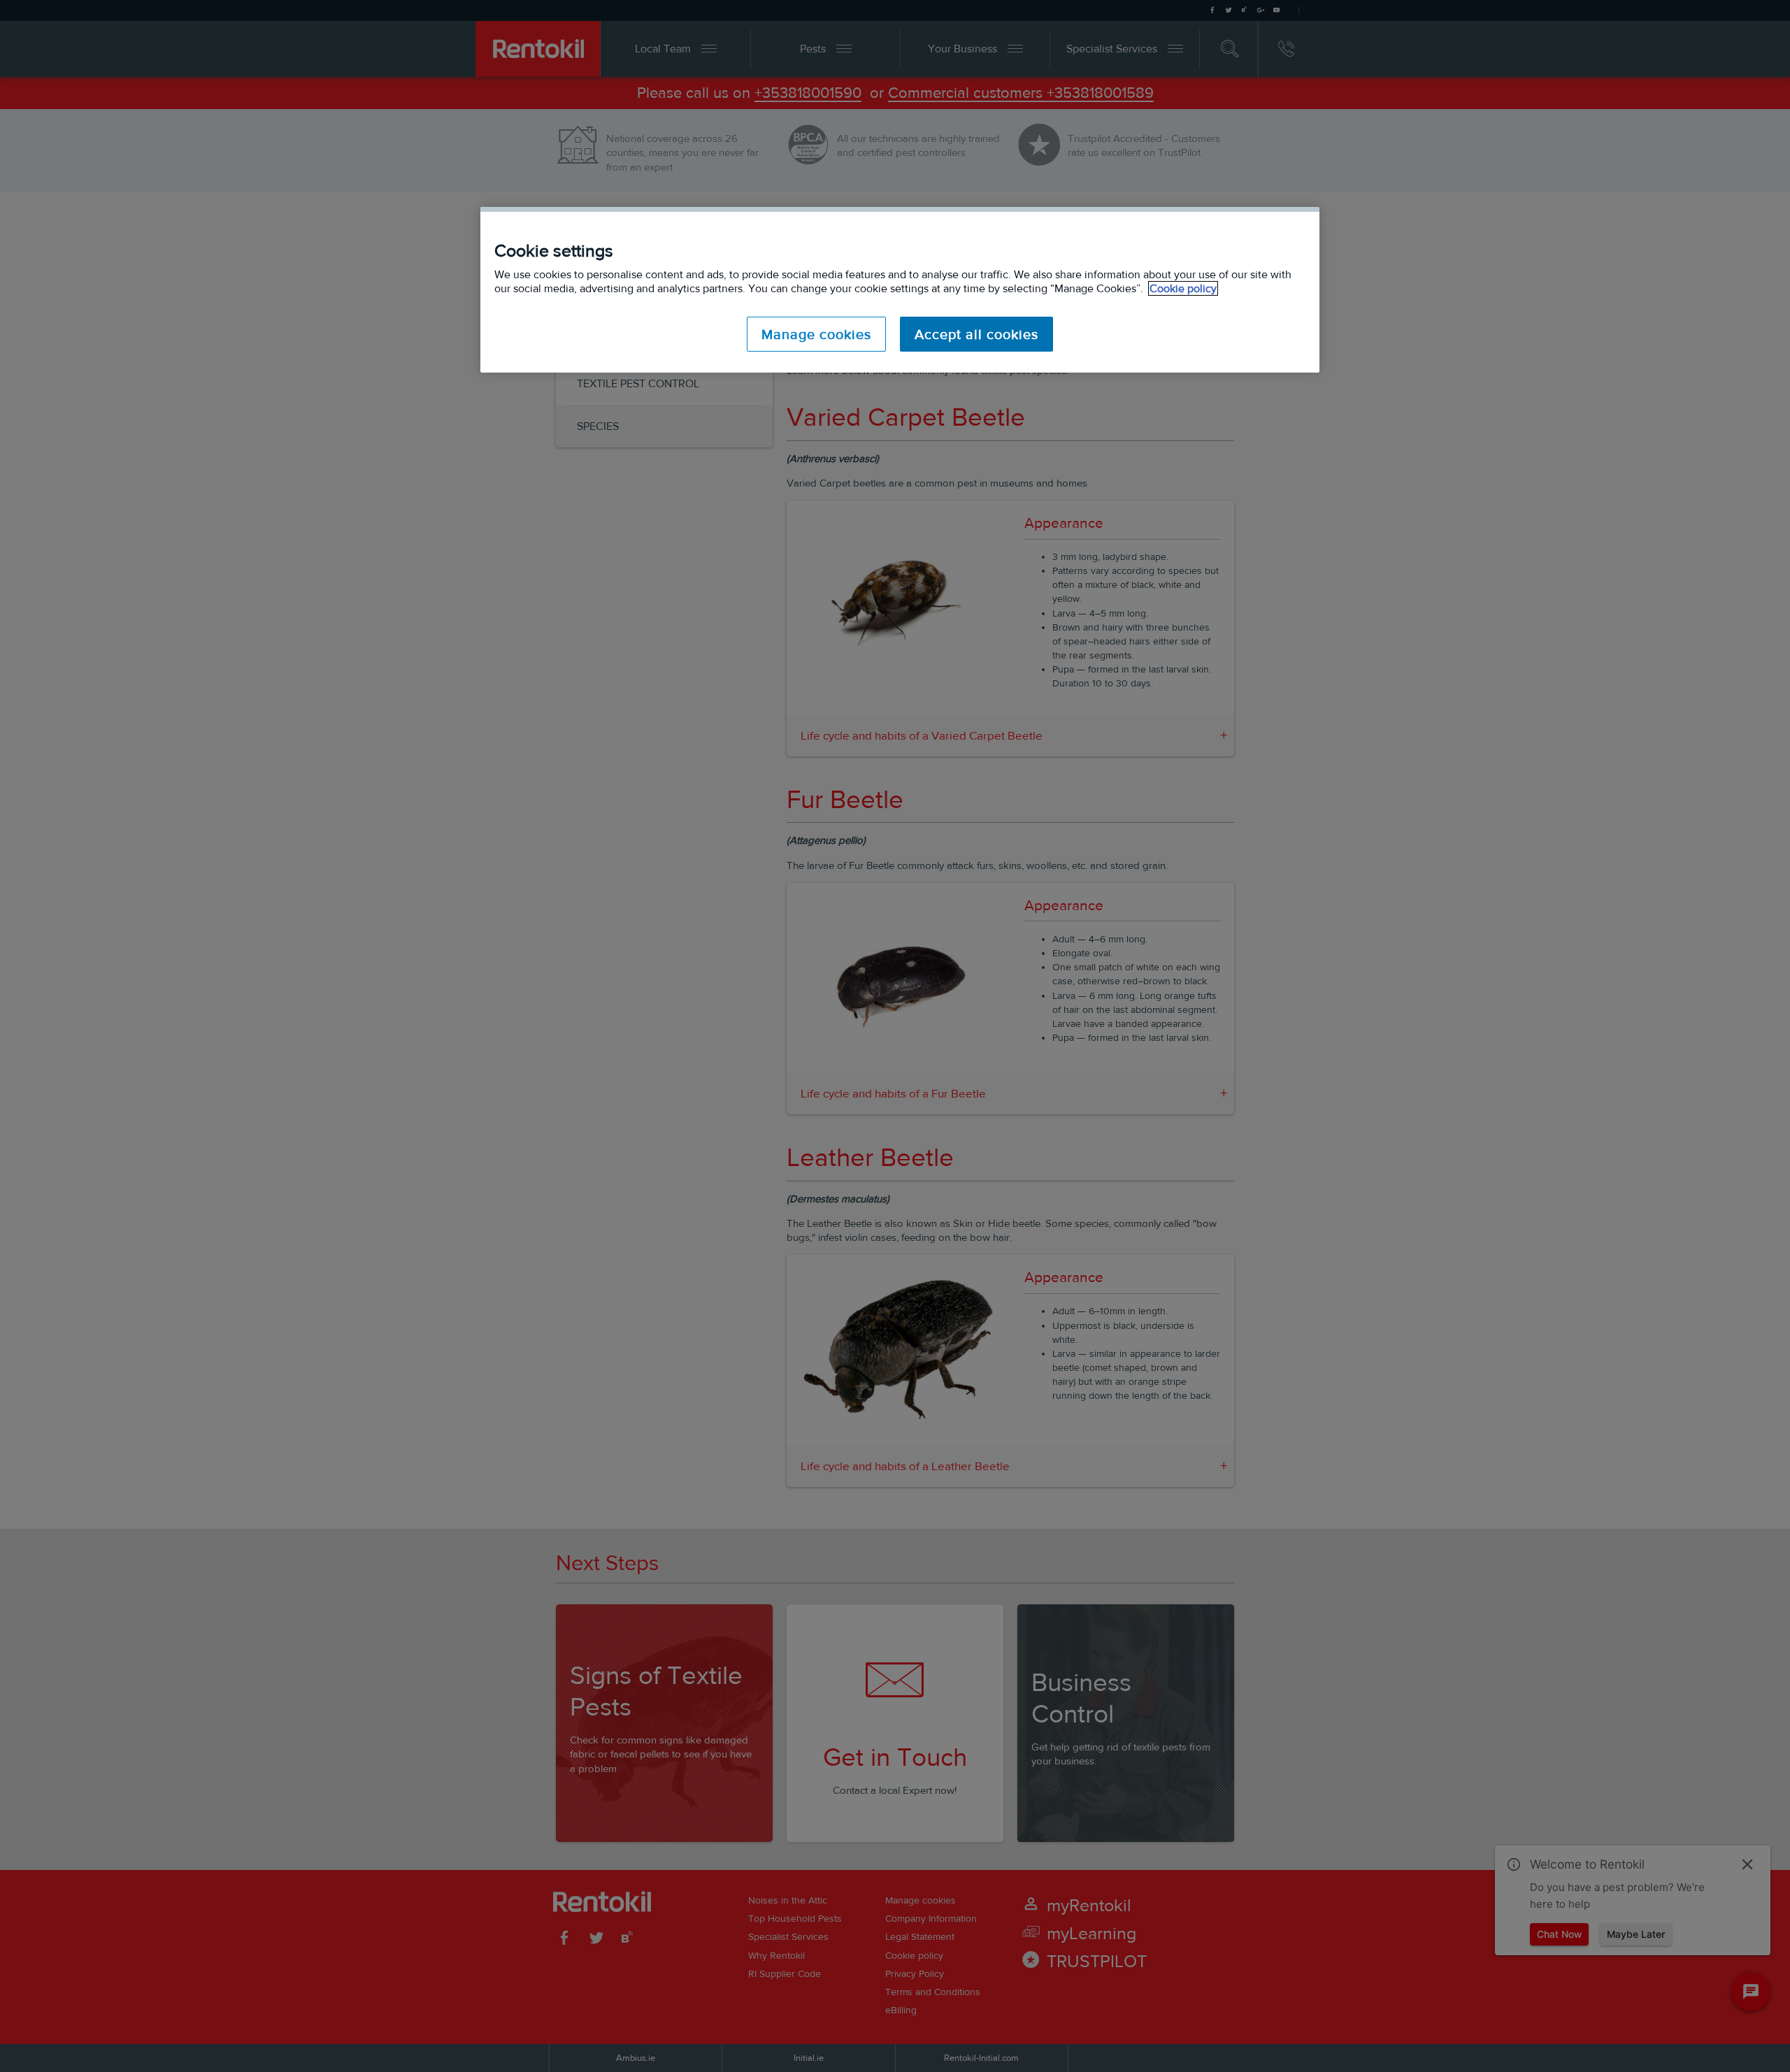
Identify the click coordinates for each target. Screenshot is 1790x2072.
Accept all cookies (976, 334)
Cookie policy (1183, 288)
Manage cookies (816, 334)
